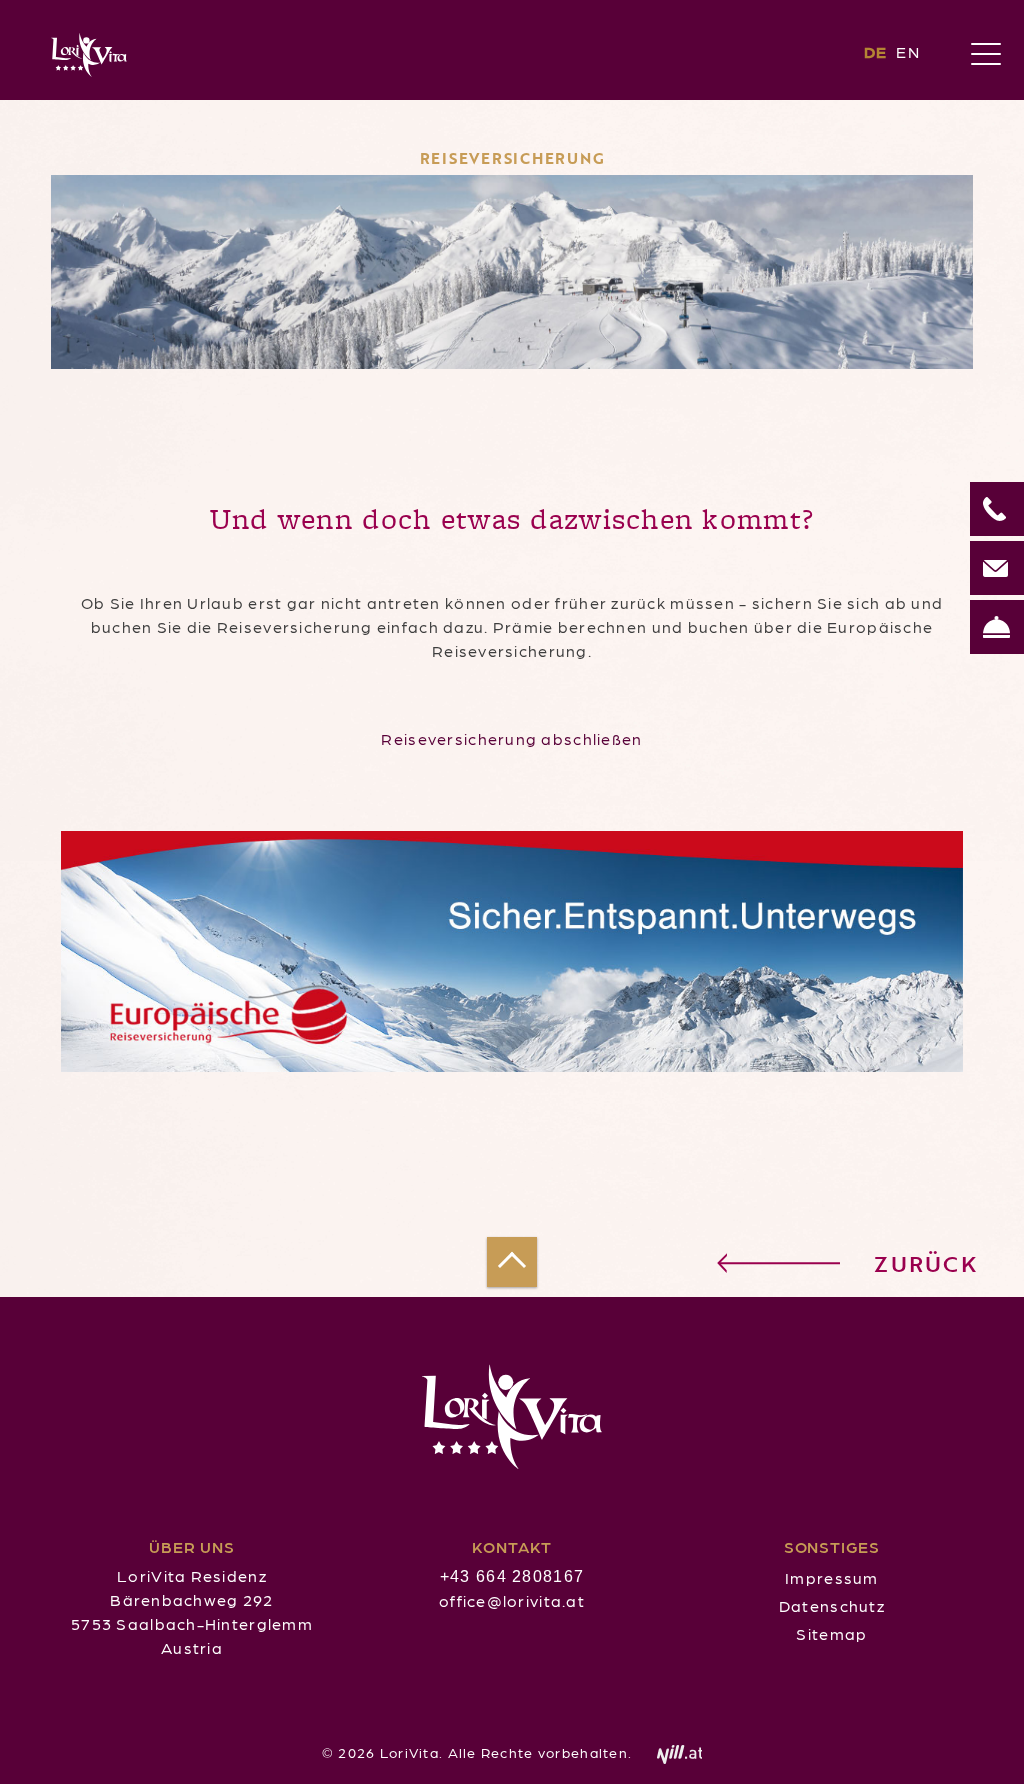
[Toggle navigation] (986, 55)
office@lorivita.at (512, 1600)
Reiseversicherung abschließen (511, 738)
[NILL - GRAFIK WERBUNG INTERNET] (670, 1752)
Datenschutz (832, 1605)
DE (878, 51)
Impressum (832, 1577)
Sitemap (831, 1633)
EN (908, 51)
